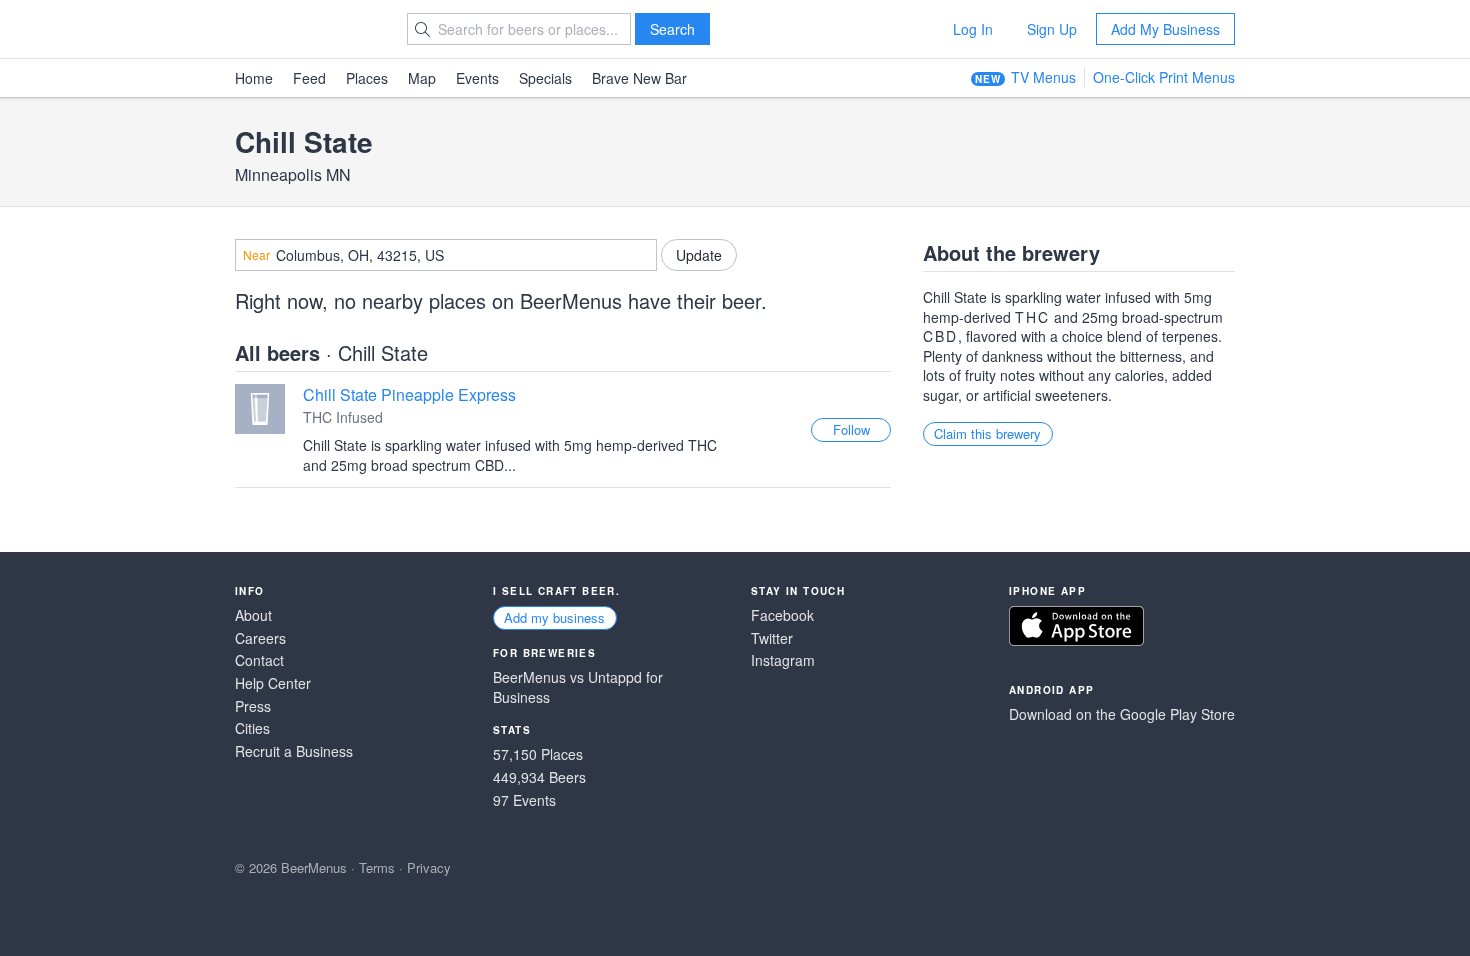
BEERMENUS (306, 29)
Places (367, 78)
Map (422, 78)
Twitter (772, 638)
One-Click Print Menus (1164, 77)
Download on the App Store (1076, 626)
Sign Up (1052, 29)
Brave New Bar (639, 78)
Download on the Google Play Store (1122, 714)
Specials (545, 78)
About (253, 615)
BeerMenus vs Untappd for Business (578, 687)
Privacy (429, 867)
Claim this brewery (987, 433)
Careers (260, 638)
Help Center (273, 683)
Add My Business (1165, 29)
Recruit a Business (294, 751)
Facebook (782, 615)
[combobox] (446, 255)
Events (477, 78)
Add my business (554, 617)
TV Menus (1043, 77)
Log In (973, 29)
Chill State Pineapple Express (409, 394)
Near (256, 255)
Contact (259, 660)
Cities (252, 728)
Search (672, 29)
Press (253, 706)
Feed (309, 78)
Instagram (783, 660)
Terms (377, 867)
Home (254, 78)
